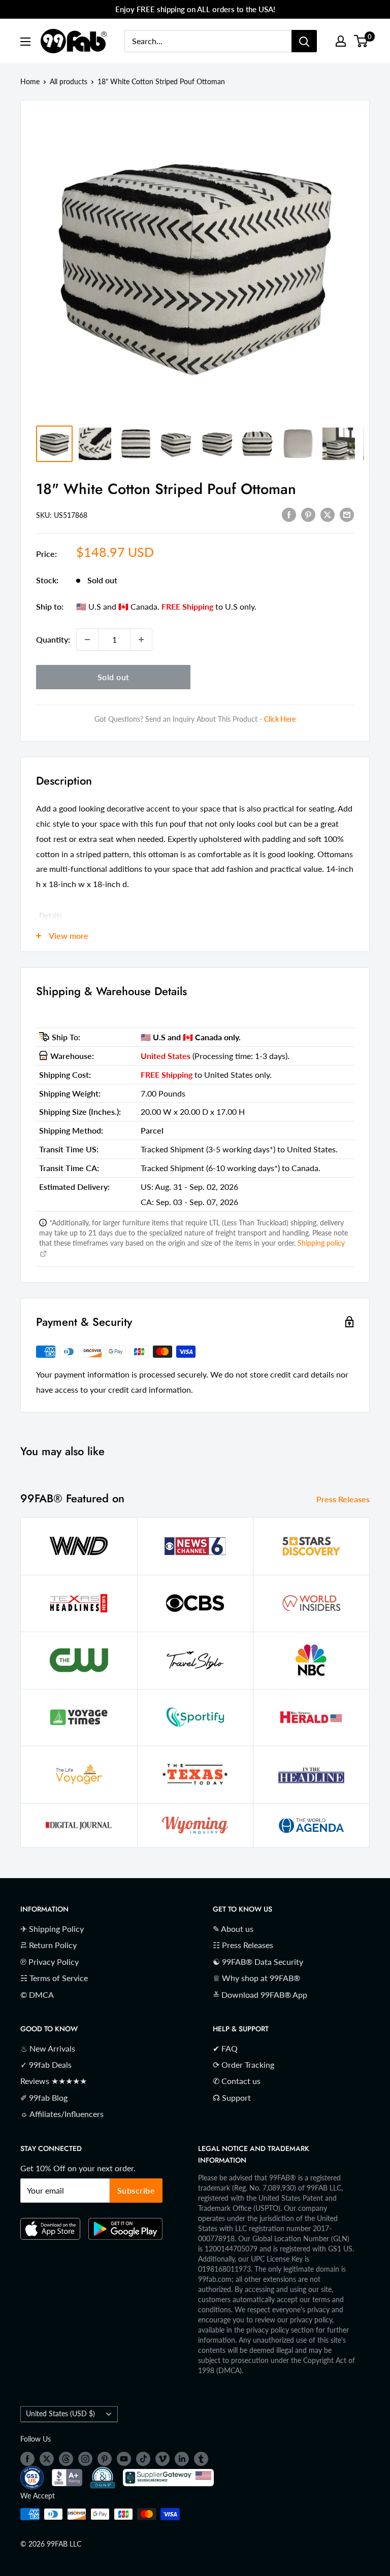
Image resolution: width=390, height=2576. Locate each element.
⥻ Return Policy (48, 1945)
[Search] (304, 41)
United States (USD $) (60, 2414)
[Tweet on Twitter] (328, 514)
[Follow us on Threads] (66, 2458)
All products (69, 81)
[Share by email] (347, 514)
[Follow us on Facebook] (27, 2458)
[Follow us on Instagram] (85, 2458)
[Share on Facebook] (289, 514)
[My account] (341, 41)
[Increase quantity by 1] (141, 640)
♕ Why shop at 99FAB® (256, 1978)
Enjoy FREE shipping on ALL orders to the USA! (195, 9)
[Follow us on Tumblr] (201, 2458)
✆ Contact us (237, 2081)
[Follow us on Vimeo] (162, 2458)
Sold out (113, 677)
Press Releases (344, 1499)
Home (30, 81)
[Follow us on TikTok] (143, 2458)
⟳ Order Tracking (243, 2065)
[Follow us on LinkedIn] (182, 2458)
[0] (361, 41)
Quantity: (53, 639)
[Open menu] (25, 42)
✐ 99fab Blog (44, 2097)
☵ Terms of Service (54, 1978)
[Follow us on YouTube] (124, 2458)
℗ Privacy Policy (50, 1962)
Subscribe (136, 2190)
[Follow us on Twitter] (47, 2458)
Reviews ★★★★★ (54, 2081)
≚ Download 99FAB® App (260, 1995)
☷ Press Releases (243, 1945)
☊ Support (232, 2097)
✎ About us (233, 1929)
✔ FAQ (225, 2048)
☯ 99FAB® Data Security (258, 1962)
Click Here (280, 719)
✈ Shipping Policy (52, 1929)
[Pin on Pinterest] (308, 514)
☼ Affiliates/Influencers (62, 2114)
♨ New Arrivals (48, 2048)
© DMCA (37, 1995)
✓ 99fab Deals (46, 2065)
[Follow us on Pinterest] (105, 2458)
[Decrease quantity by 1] (87, 640)
